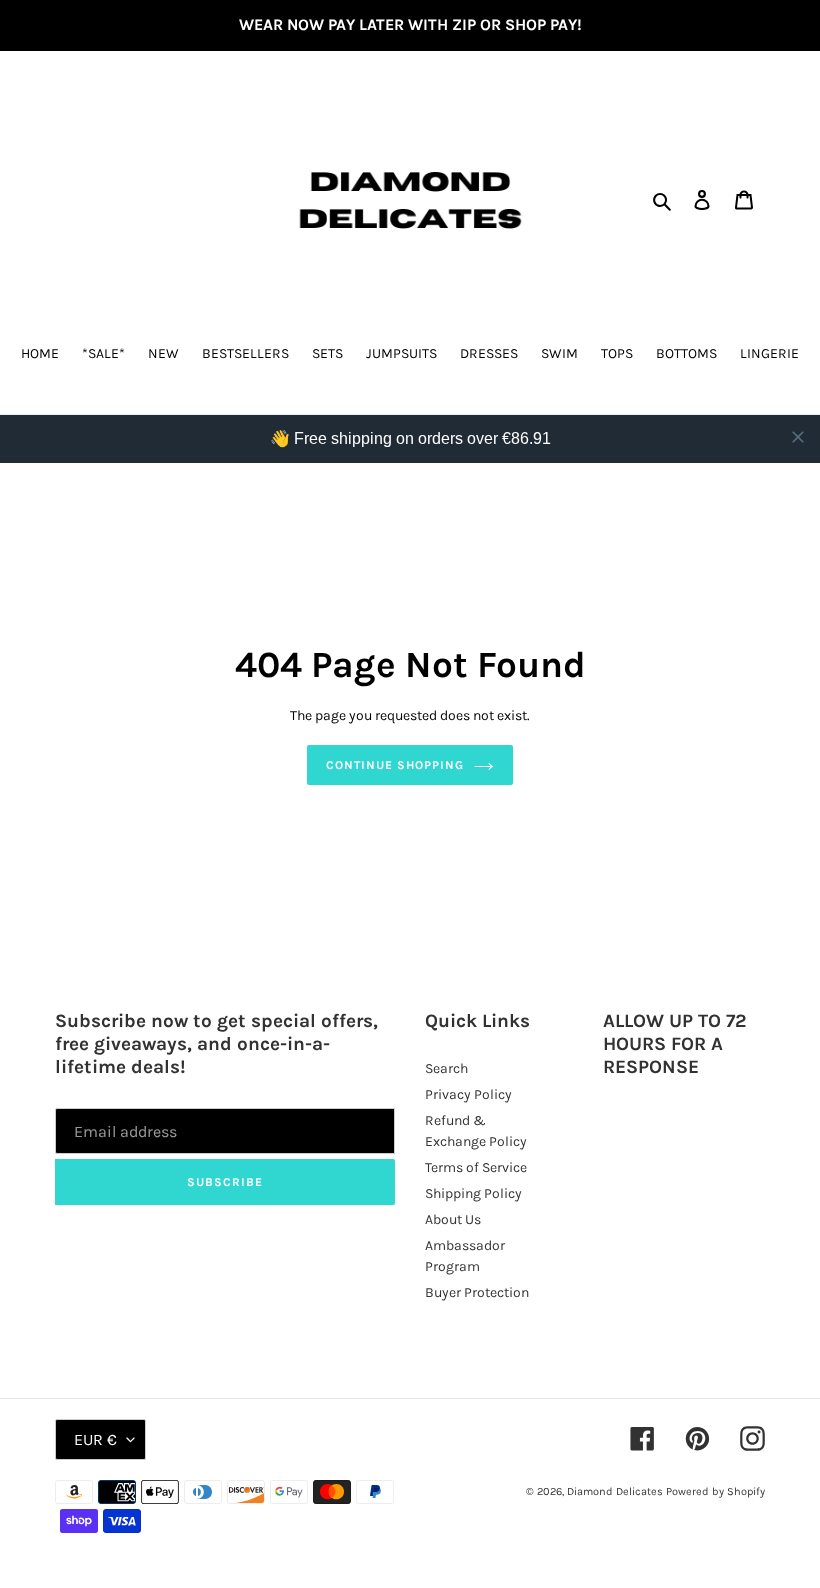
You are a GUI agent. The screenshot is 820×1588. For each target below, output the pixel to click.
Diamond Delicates (615, 1491)
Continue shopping (394, 765)
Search (446, 1068)
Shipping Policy (473, 1193)
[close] (798, 437)
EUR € (95, 1439)
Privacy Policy (468, 1094)
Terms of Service (476, 1167)
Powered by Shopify (715, 1491)
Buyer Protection (477, 1292)
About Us (453, 1219)
